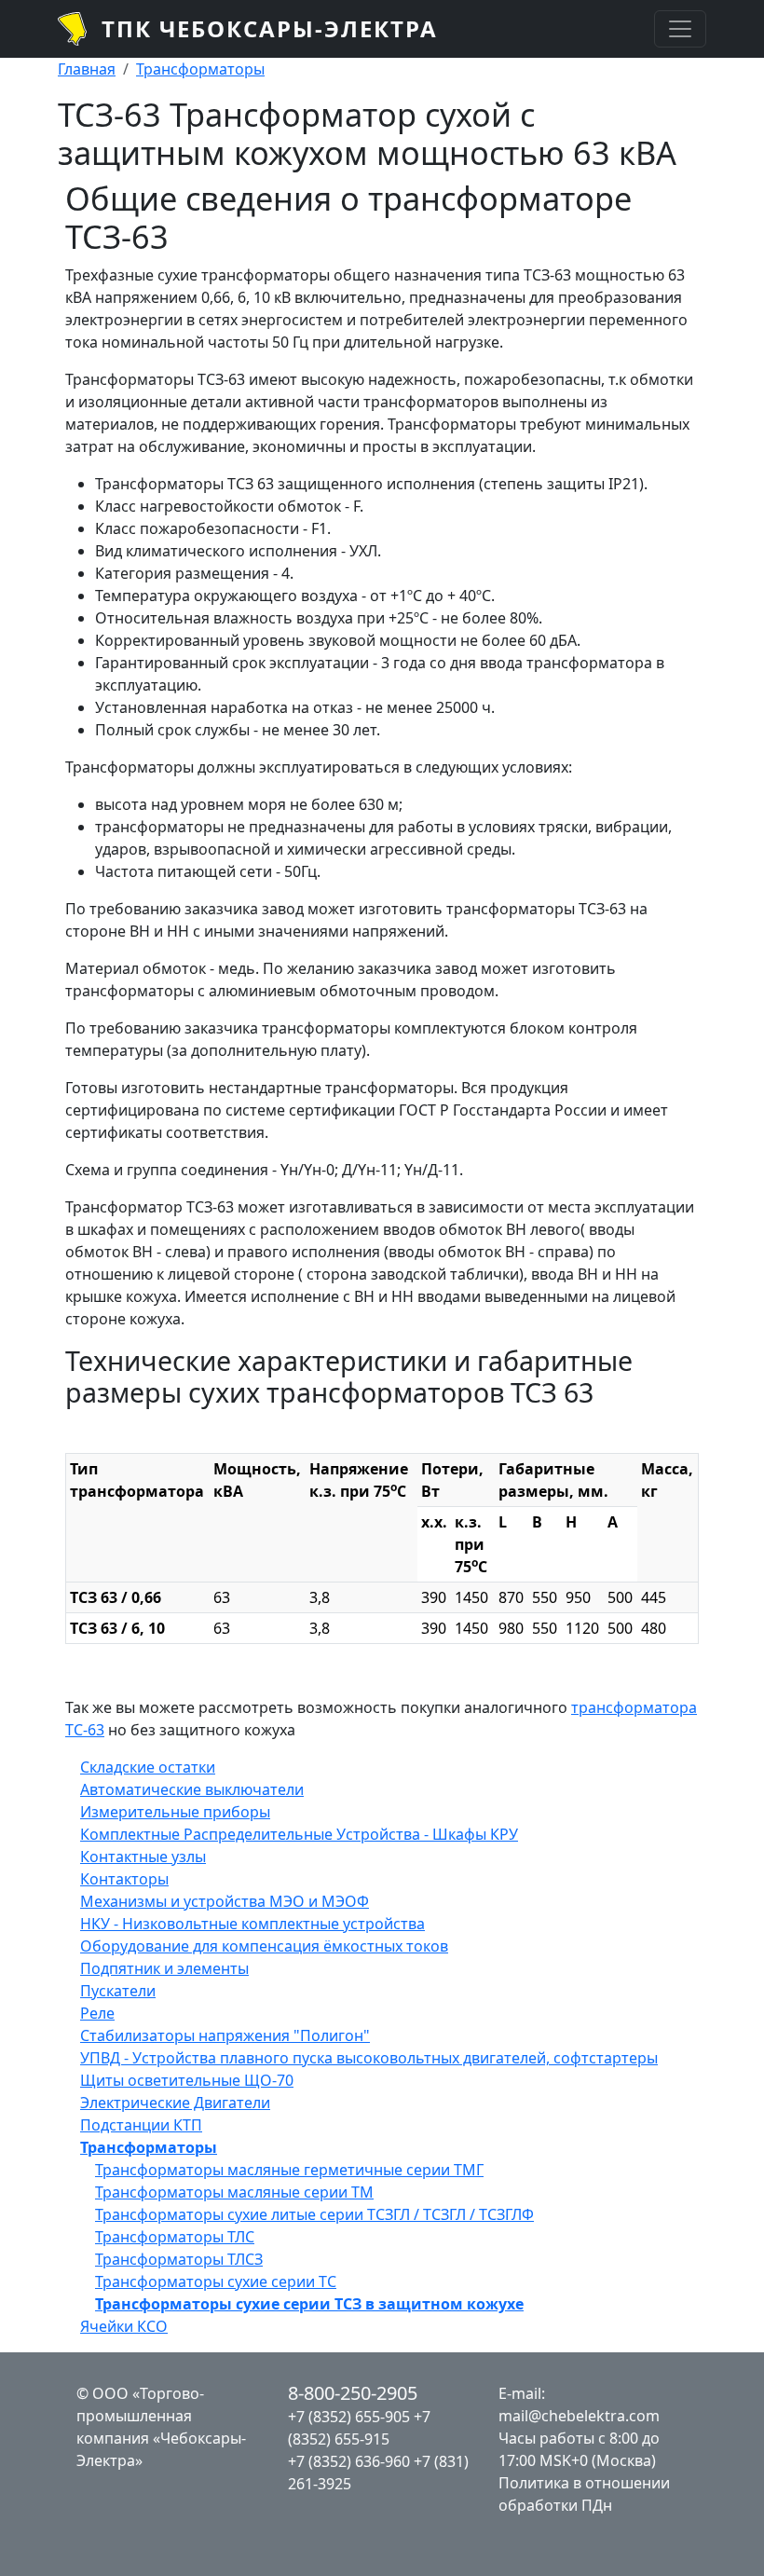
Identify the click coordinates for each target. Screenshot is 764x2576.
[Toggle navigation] (680, 29)
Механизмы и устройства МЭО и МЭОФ (225, 1901)
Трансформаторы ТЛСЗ (179, 2259)
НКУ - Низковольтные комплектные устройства (252, 1924)
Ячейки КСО (124, 2326)
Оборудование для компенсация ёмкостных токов (264, 1946)
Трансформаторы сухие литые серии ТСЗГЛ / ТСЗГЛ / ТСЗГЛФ (314, 2214)
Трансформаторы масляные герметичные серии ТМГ (289, 2170)
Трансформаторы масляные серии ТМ (234, 2192)
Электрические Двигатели (175, 2103)
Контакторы (124, 1879)
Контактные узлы (143, 1857)
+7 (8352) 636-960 (349, 2461)
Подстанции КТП (141, 2125)
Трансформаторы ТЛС (175, 2237)
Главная (87, 69)
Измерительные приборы (175, 1812)
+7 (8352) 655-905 (349, 2417)
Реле (97, 2013)
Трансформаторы (200, 69)
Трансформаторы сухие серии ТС (216, 2281)
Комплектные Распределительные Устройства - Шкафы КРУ (299, 1834)
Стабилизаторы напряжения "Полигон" (225, 2035)
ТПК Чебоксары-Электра (270, 28)
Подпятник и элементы (164, 1968)
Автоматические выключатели (192, 1789)
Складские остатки (148, 1767)
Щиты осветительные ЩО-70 (187, 2080)
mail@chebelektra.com (579, 2416)
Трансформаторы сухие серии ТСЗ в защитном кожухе (309, 2304)
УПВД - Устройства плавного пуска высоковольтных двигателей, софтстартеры (369, 2058)
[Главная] (80, 29)
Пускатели (118, 1991)
